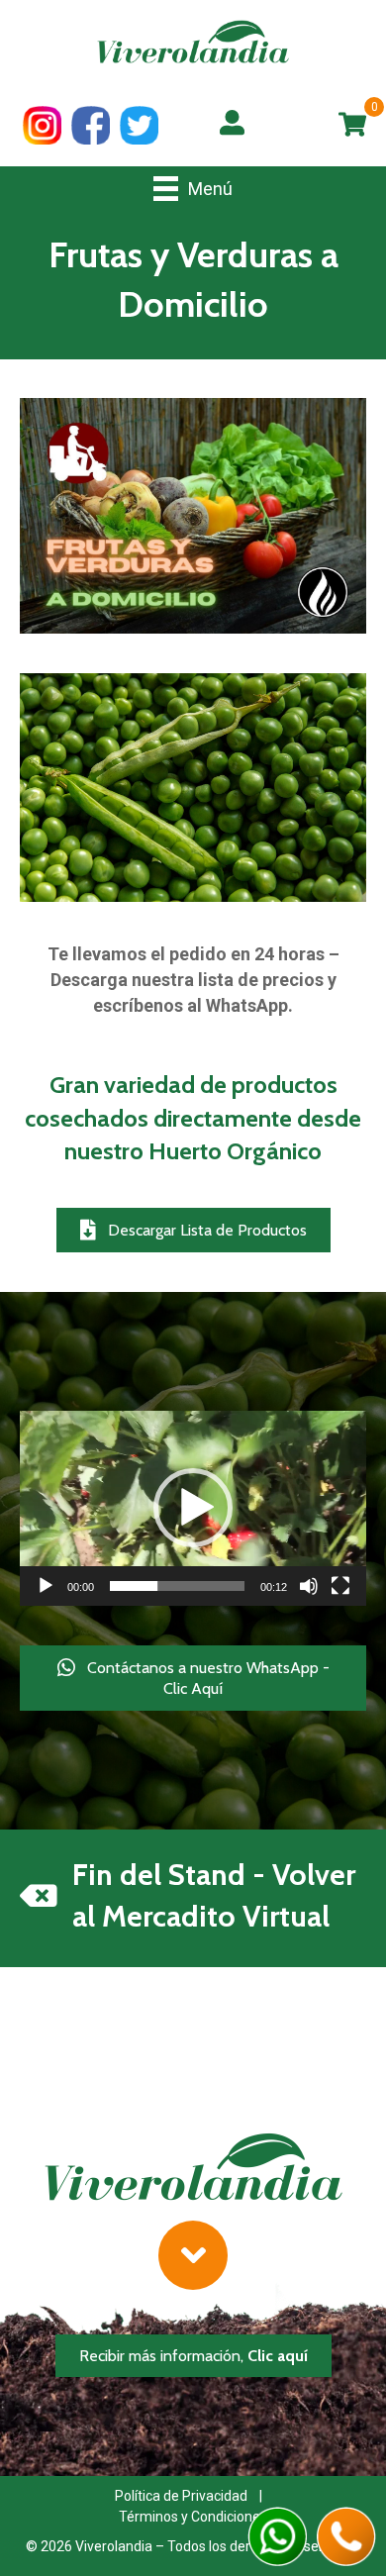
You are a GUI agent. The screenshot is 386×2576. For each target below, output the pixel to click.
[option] (193, 788)
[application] (193, 1508)
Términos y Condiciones (193, 2517)
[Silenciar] (309, 1586)
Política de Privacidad (181, 2496)
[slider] (177, 1586)
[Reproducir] (46, 1586)
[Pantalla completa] (340, 1586)
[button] (193, 1230)
